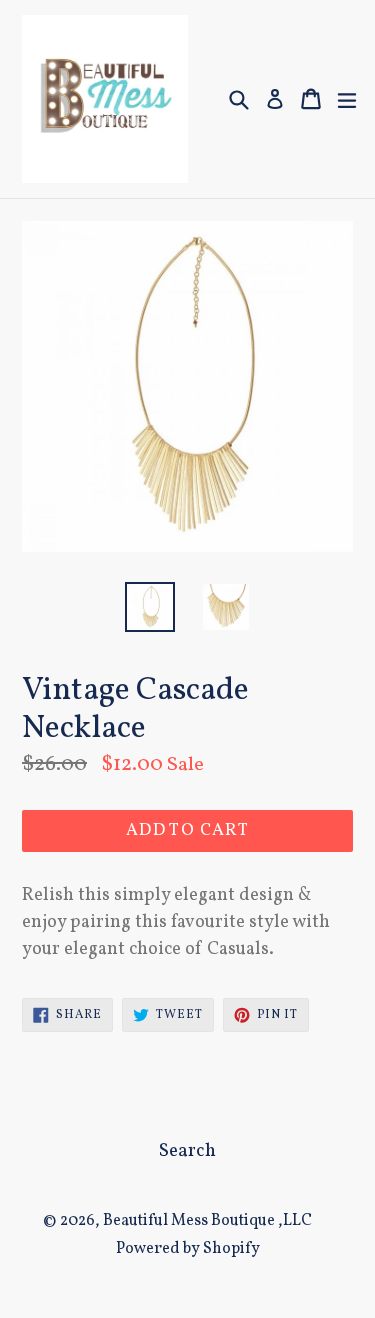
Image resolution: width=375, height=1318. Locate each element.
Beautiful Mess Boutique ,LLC (207, 1221)
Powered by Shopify (188, 1249)
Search (187, 1151)
